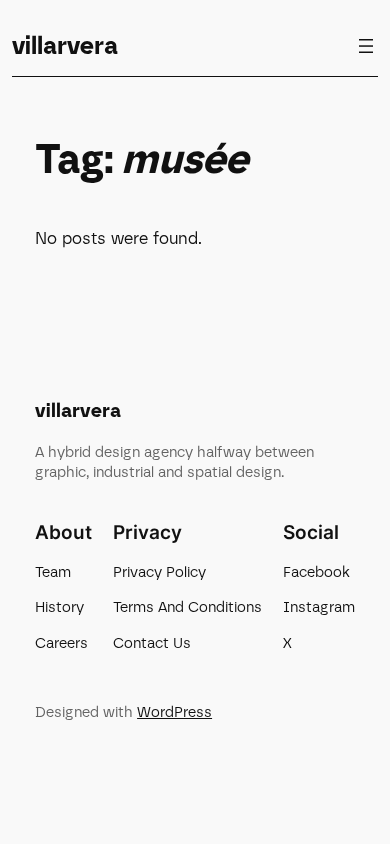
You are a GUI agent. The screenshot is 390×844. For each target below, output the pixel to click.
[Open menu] (366, 46)
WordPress (174, 712)
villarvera (65, 45)
